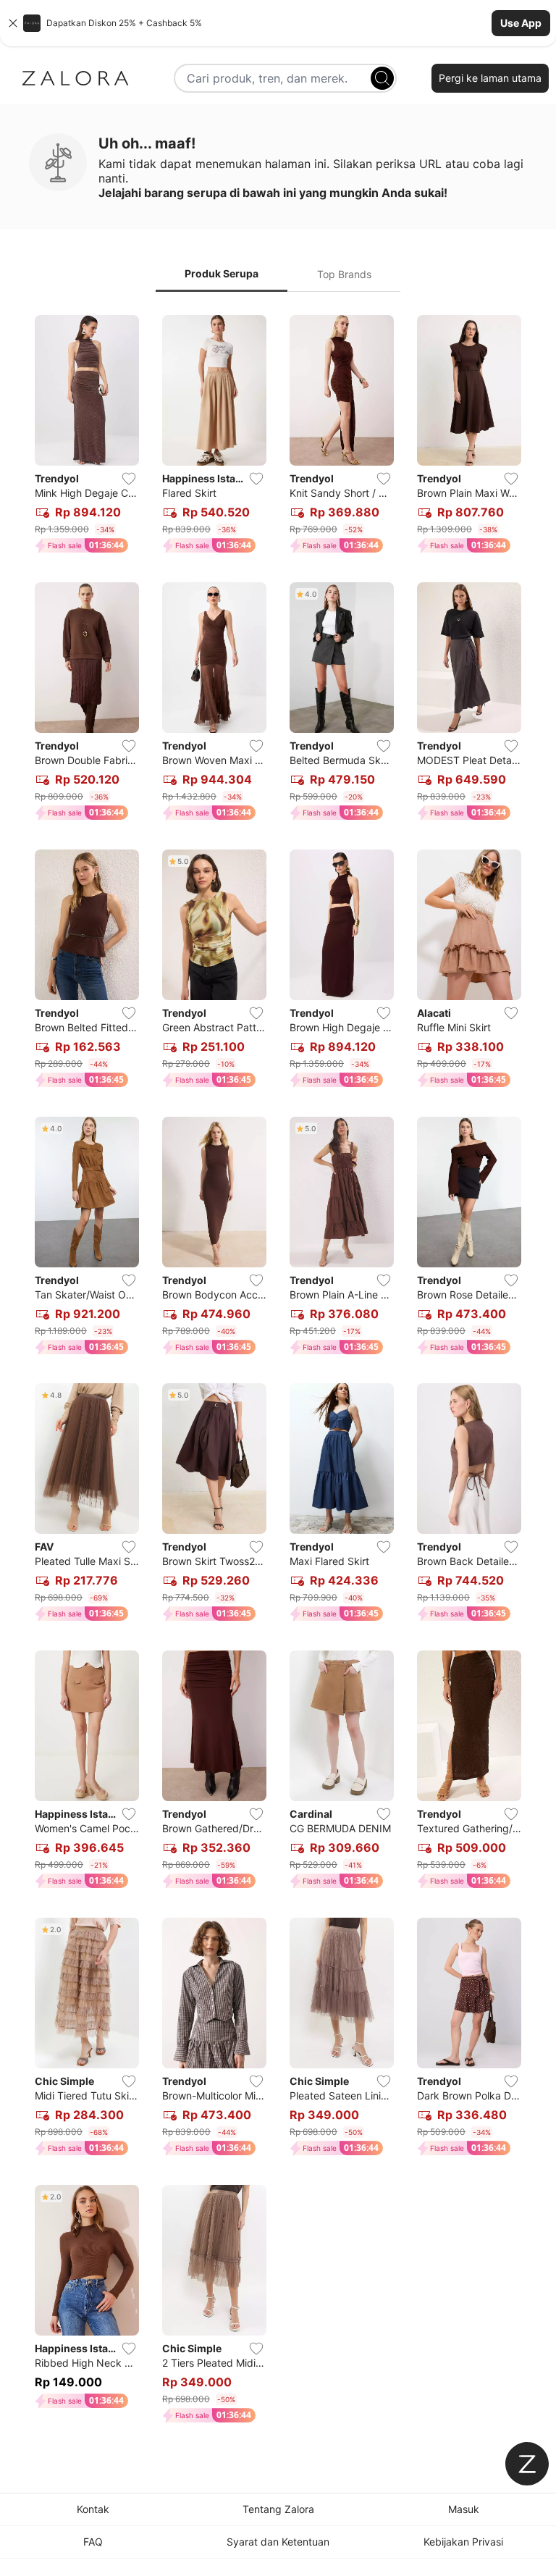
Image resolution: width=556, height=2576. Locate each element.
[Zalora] (75, 78)
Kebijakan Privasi (463, 2542)
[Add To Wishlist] (129, 479)
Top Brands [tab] (344, 274)
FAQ (93, 2542)
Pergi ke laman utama (490, 78)
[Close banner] (13, 23)
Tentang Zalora (278, 2509)
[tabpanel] (278, 1372)
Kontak (93, 2509)
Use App (521, 23)
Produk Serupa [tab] (222, 273)
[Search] (382, 78)
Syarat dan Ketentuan (278, 2542)
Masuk (464, 2509)
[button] (278, 23)
